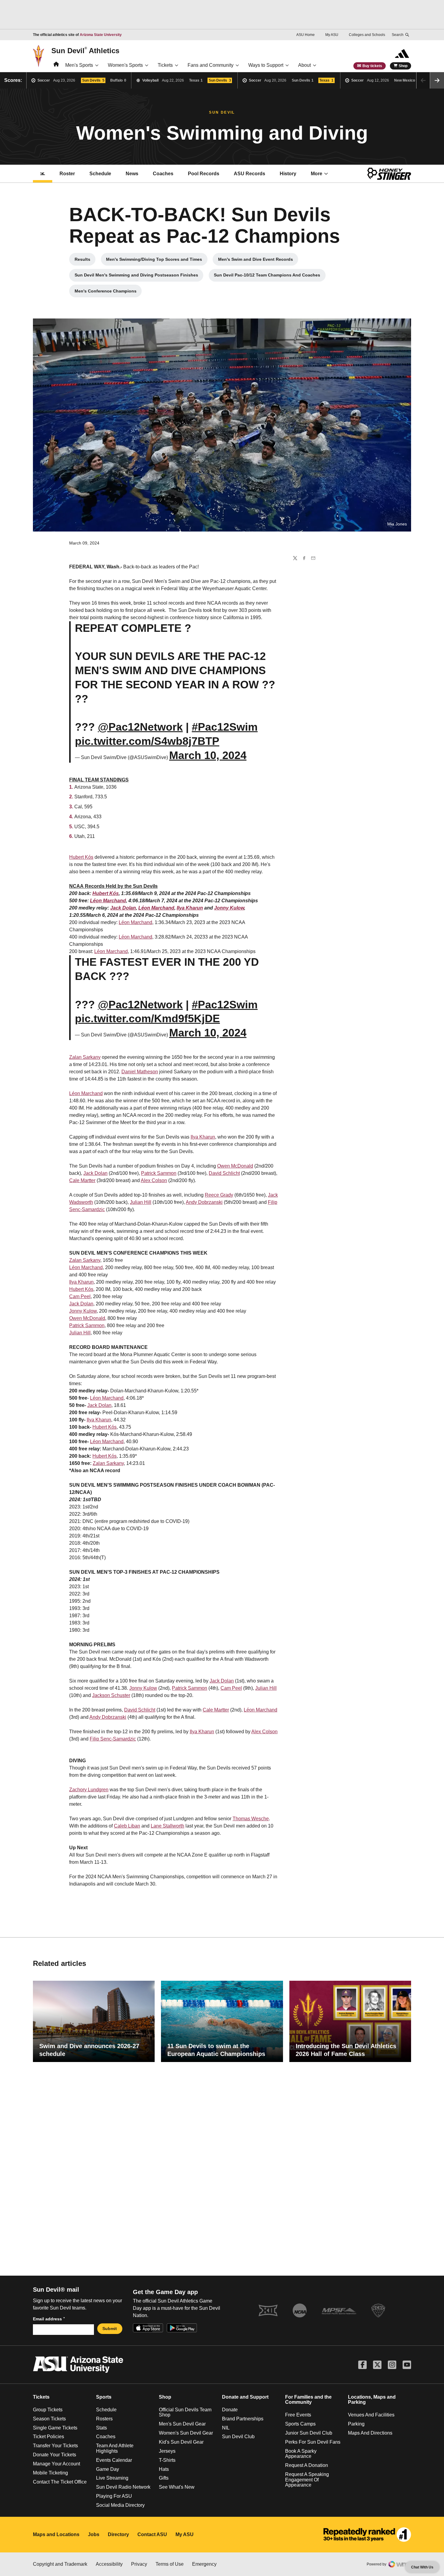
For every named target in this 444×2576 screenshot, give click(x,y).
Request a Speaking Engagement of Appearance (307, 2480)
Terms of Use (170, 2564)
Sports (104, 2397)
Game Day (108, 2469)
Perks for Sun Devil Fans (313, 2442)
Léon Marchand (108, 901)
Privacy (139, 2564)
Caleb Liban (127, 1826)
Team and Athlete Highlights (115, 2448)
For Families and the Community (308, 2400)
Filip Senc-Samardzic (113, 1739)
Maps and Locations (56, 2534)
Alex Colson (154, 1180)
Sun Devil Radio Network (123, 2487)
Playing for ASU (114, 2496)
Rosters (104, 2419)
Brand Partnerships (243, 2419)
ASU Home (306, 35)
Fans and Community (211, 65)
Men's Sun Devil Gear (182, 2424)
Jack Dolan (123, 908)
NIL (226, 2428)
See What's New (177, 2487)
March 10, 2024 (208, 755)
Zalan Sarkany (85, 1057)
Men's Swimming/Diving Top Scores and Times (155, 261)
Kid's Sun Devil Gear (181, 2442)
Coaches (163, 174)
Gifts (164, 2478)
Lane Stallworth (167, 1826)
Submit (110, 2329)
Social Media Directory (120, 2505)
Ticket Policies (48, 2437)
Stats (101, 2428)
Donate (230, 2410)
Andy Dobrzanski (204, 1202)
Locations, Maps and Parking (372, 2400)
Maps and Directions (370, 2433)
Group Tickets (48, 2410)
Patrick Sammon (159, 1173)
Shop (403, 66)
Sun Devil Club (238, 2437)
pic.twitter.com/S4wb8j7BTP (147, 741)
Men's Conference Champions (108, 293)
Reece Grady (219, 1195)
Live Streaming (112, 2478)
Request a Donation (307, 2465)
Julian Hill (141, 1202)
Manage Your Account (56, 2464)
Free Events (298, 2415)
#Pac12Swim (225, 727)
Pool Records (207, 175)
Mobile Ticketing (50, 2473)
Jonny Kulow (229, 908)
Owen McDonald (235, 1166)
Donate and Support (245, 2397)
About (304, 65)
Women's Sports (125, 65)
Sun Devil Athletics (85, 50)
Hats (164, 2469)
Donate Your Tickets (55, 2455)
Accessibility (109, 2564)
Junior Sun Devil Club (309, 2433)
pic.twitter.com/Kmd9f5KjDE (147, 1018)
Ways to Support (266, 65)
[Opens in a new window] (367, 2535)
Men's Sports (79, 65)
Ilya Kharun (190, 908)
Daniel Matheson (140, 1072)
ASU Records (253, 175)
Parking (356, 2424)
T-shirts (167, 2460)
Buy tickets (372, 66)
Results (85, 261)
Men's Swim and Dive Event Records (258, 261)
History (288, 174)
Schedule (100, 174)
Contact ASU (152, 2534)
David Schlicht (224, 1173)
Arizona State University (101, 35)
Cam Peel (80, 1296)
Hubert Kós (81, 857)
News (132, 174)
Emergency (204, 2564)
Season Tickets (49, 2419)
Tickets (165, 65)
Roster (67, 174)
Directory (118, 2534)
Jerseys (167, 2451)
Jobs (94, 2534)
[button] (437, 80)
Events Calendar (114, 2460)
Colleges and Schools (367, 35)
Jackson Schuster (111, 1695)
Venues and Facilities (371, 2415)
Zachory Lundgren (89, 1790)
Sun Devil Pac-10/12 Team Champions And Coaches (267, 276)
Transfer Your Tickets (55, 2446)
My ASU (332, 35)
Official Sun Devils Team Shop (185, 2412)
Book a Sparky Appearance (301, 2454)
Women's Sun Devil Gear (186, 2433)
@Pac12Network (140, 727)
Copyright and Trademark (60, 2564)
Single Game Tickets (55, 2428)
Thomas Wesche (251, 1819)
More (317, 174)
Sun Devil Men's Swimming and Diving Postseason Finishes (136, 276)
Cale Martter (82, 1180)
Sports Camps (300, 2424)
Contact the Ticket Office (60, 2482)
